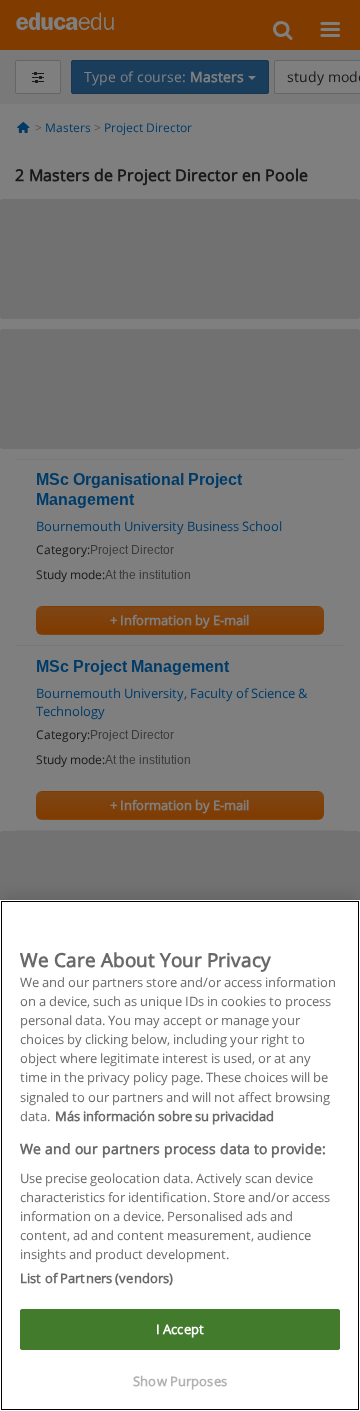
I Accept (180, 1329)
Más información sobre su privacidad (164, 1116)
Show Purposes (180, 1381)
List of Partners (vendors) (96, 1278)
